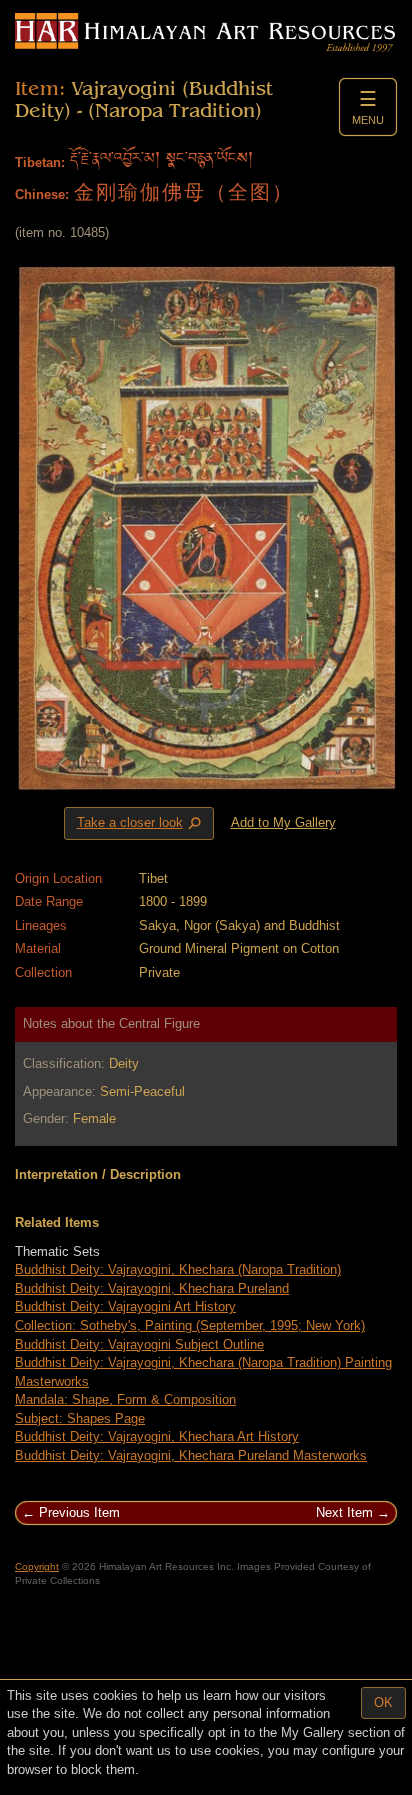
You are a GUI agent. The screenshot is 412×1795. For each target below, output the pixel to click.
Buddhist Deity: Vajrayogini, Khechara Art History (157, 1436)
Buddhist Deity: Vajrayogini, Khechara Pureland (152, 1288)
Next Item (344, 1512)
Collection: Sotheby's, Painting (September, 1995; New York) (190, 1325)
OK (383, 1702)
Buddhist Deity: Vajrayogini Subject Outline (139, 1344)
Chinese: (42, 194)
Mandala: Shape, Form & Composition (125, 1399)
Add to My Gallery (283, 822)
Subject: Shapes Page (80, 1418)
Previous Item (79, 1512)
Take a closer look (141, 824)
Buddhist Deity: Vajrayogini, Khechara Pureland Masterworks (191, 1455)
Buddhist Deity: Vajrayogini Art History (125, 1306)
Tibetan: (40, 162)
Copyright (37, 1566)
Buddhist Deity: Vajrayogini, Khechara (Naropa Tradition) (178, 1269)
